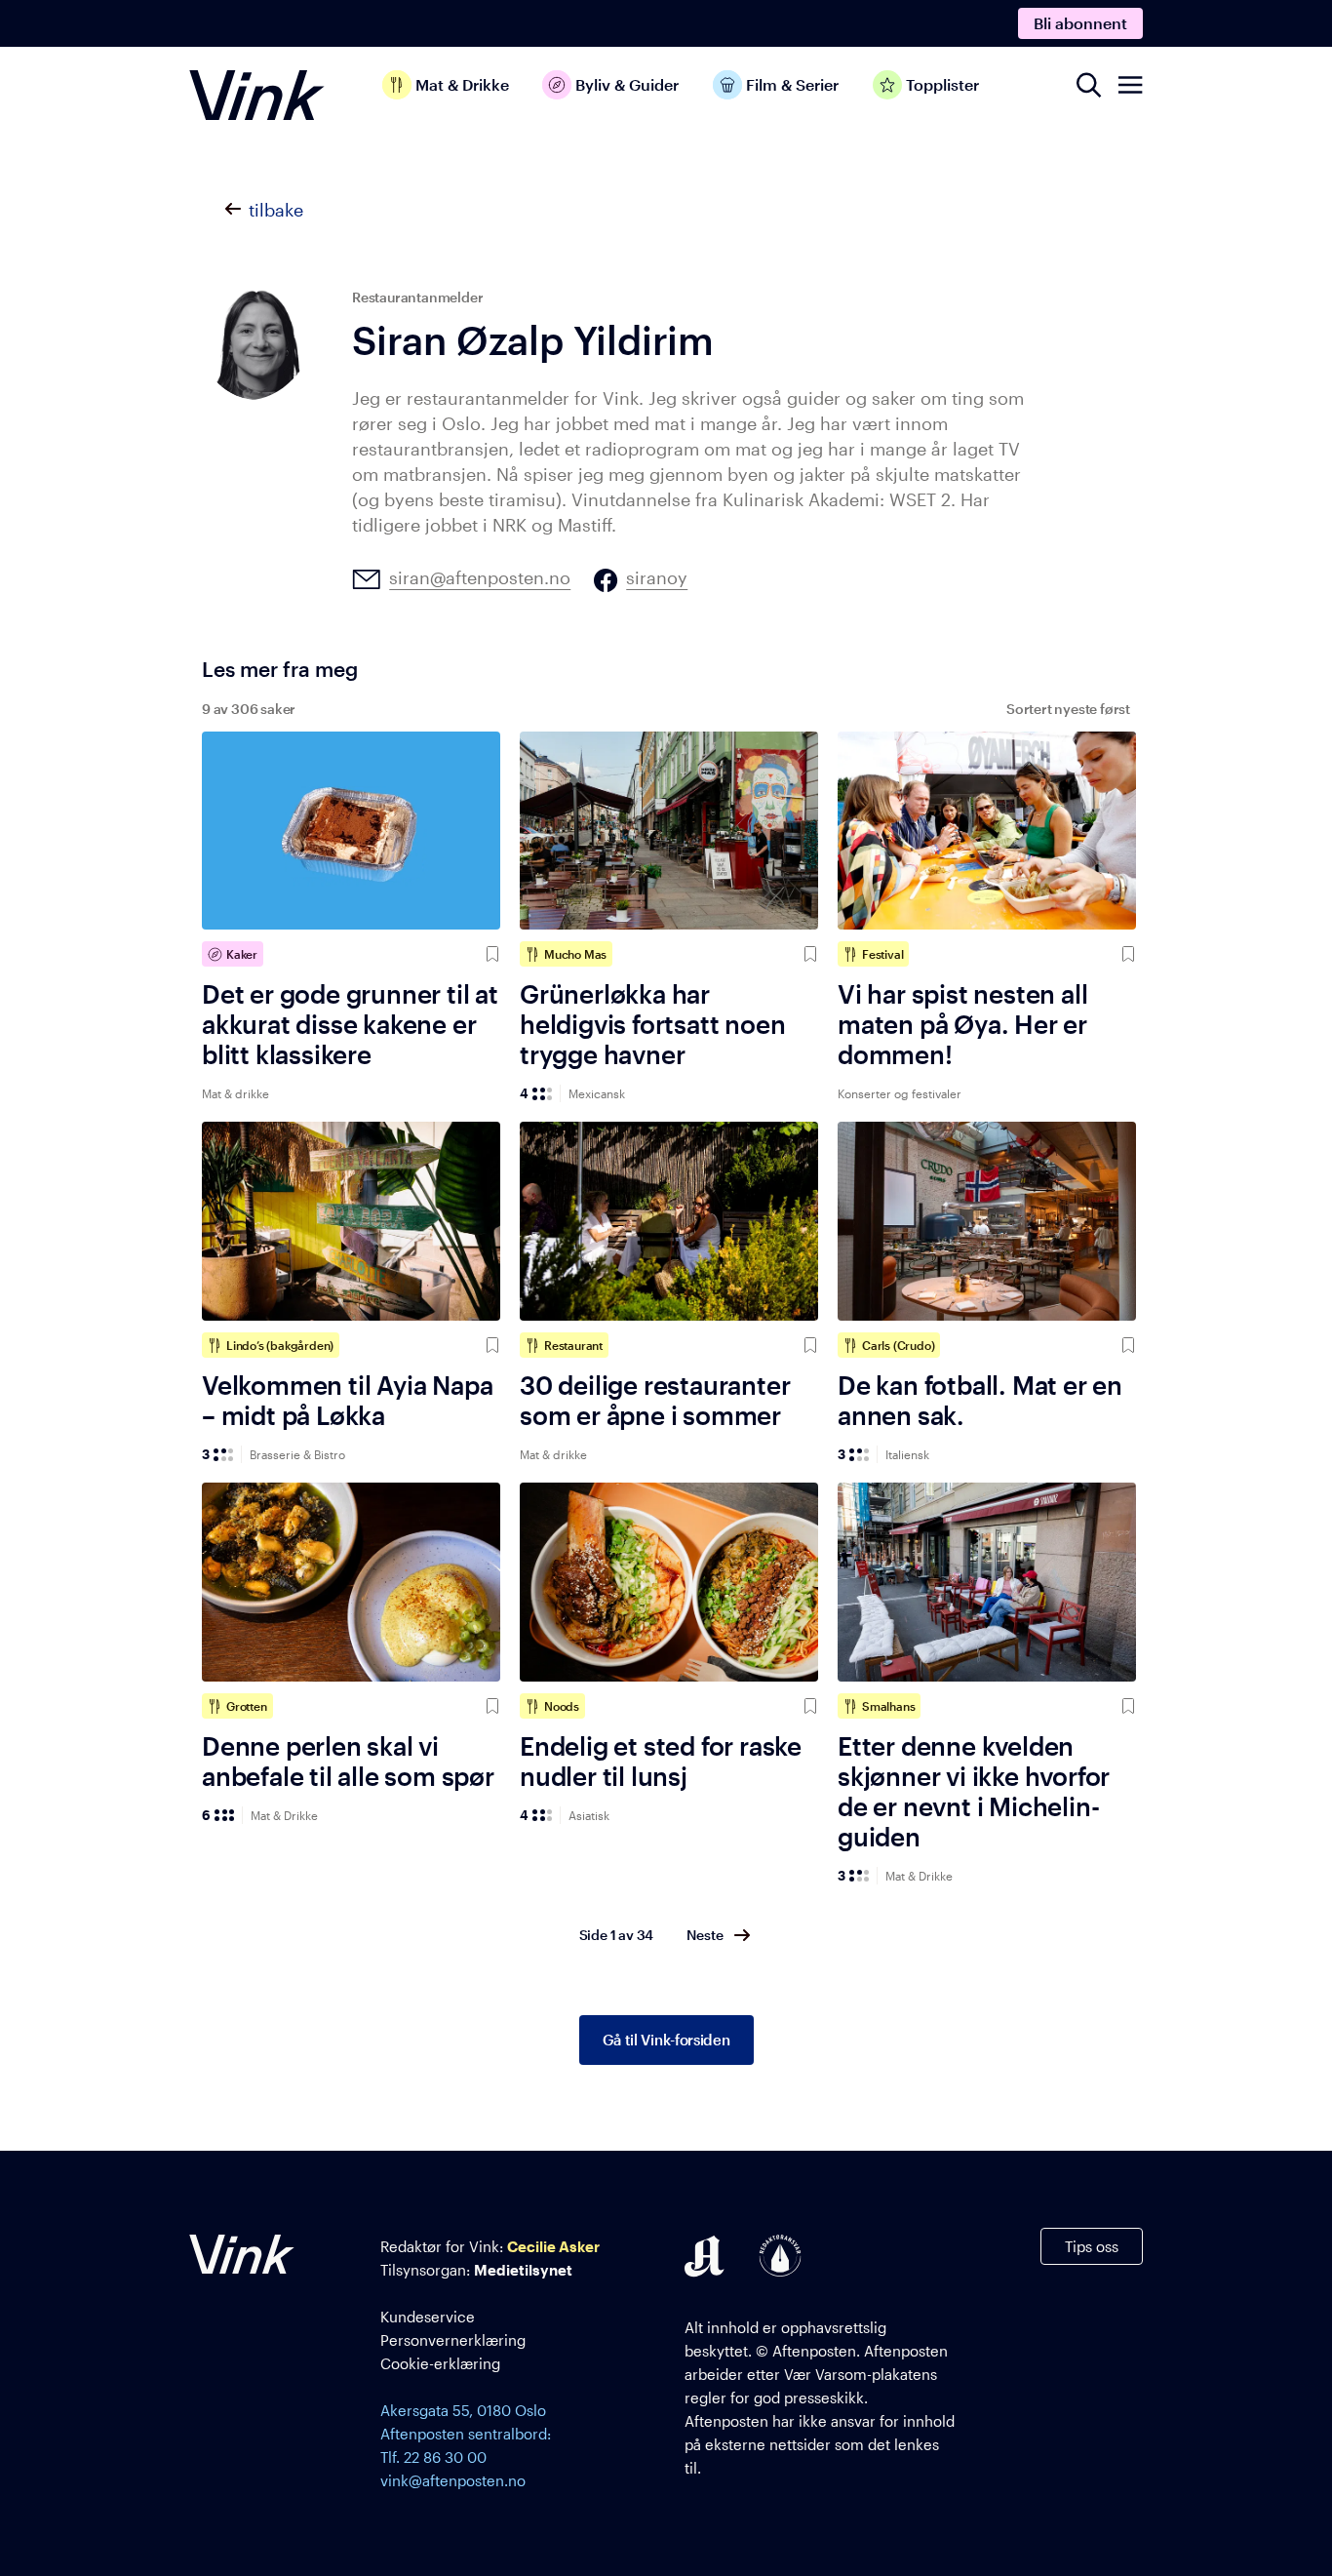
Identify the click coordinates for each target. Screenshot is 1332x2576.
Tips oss (1092, 2246)
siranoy (657, 578)
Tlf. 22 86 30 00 (433, 2457)
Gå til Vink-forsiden (666, 2040)
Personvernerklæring (453, 2340)
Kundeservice (428, 2317)
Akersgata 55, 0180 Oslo (463, 2410)
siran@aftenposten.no (480, 578)
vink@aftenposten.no (453, 2480)
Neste (705, 1935)
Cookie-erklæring (440, 2363)
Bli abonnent (1080, 23)
